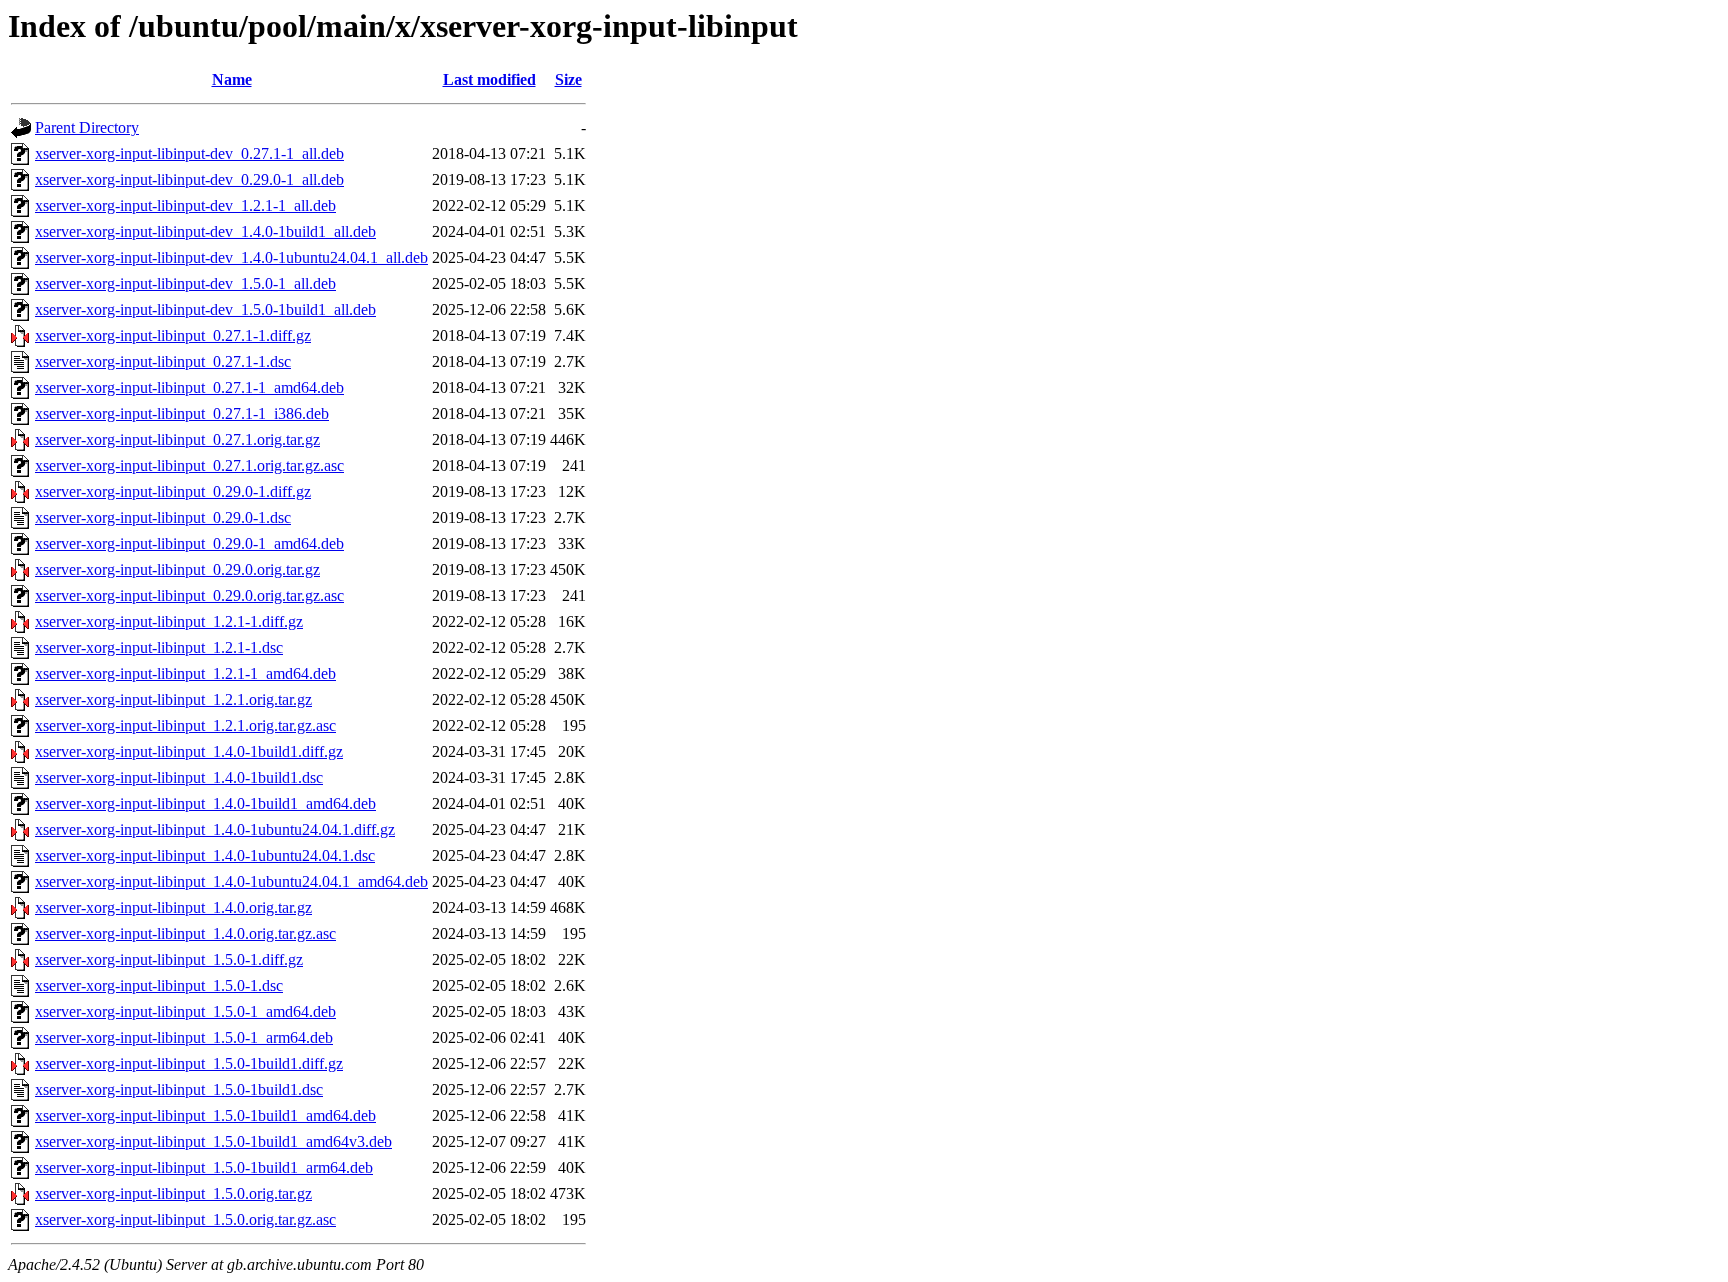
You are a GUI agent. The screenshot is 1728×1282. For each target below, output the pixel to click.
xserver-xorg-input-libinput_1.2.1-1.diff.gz (169, 621)
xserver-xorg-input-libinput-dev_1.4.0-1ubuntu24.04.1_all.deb (231, 257)
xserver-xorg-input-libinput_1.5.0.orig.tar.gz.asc (185, 1219)
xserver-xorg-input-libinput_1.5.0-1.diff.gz (169, 959)
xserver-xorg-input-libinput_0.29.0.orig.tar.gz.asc (189, 595)
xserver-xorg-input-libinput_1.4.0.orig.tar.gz (173, 907)
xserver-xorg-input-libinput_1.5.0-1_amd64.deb (185, 1011)
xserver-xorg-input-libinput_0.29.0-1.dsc (163, 517)
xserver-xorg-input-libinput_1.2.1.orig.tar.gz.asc (185, 725)
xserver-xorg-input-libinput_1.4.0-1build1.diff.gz (189, 751)
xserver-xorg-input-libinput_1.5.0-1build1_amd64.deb (205, 1115)
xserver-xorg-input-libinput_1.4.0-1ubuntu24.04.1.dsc (205, 855)
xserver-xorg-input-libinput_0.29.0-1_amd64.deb (189, 543)
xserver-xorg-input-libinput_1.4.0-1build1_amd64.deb (205, 803)
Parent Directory (87, 127)
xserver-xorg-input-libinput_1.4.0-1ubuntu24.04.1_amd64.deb (231, 881)
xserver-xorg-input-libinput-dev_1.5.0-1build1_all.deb (205, 309)
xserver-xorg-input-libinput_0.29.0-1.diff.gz (173, 491)
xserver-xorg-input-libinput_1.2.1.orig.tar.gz (173, 699)
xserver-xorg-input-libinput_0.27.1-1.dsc (163, 361)
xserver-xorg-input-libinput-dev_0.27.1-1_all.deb (189, 153)
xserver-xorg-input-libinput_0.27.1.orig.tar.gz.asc (189, 465)
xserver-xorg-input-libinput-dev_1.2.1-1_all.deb (185, 205)
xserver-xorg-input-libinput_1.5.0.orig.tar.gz (173, 1193)
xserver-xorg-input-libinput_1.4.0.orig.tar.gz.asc (185, 933)
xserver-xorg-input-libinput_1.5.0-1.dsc (159, 985)
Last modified (489, 79)
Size (568, 79)
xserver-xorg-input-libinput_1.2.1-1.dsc (159, 647)
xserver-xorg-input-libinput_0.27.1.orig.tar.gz (177, 439)
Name (232, 79)
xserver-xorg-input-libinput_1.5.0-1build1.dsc (179, 1089)
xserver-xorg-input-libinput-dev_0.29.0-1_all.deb (189, 179)
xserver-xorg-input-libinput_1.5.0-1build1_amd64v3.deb (213, 1141)
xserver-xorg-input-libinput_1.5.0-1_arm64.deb (184, 1037)
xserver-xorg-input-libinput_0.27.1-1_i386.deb (182, 413)
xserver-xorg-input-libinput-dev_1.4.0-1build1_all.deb (205, 231)
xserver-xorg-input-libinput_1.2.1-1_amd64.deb (185, 673)
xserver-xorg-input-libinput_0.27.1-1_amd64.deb (189, 387)
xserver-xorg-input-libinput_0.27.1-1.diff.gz (173, 335)
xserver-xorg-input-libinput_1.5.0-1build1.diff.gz (189, 1063)
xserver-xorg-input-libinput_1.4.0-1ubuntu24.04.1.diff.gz (215, 829)
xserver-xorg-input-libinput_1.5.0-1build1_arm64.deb (204, 1167)
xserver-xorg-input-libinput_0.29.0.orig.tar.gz (177, 569)
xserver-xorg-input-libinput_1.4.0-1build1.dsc (179, 777)
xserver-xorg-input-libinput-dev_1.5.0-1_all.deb (185, 283)
